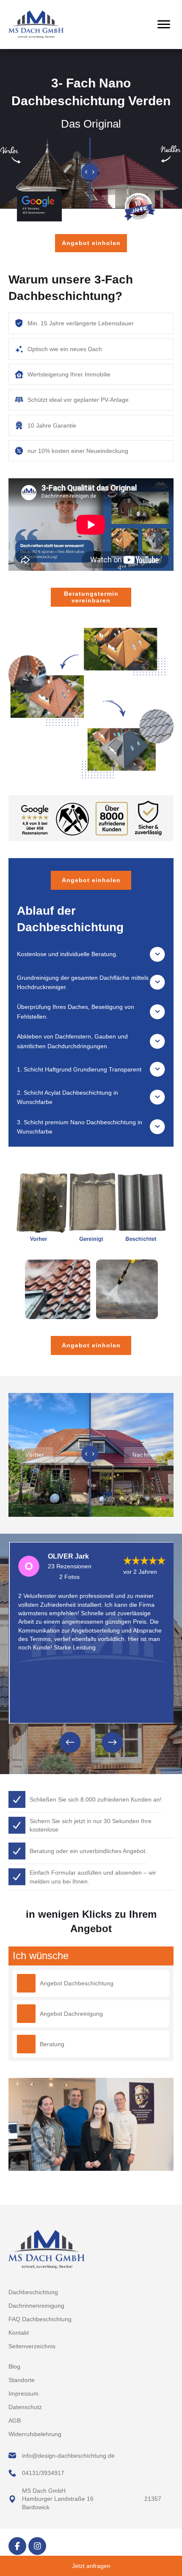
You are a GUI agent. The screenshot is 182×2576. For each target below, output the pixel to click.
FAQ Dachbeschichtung (40, 2319)
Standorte (22, 2380)
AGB (15, 2421)
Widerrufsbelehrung (35, 2434)
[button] (91, 954)
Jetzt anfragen (91, 2566)
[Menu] (164, 25)
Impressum (23, 2393)
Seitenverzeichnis (32, 2346)
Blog (14, 2366)
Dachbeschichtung (33, 2292)
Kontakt (19, 2333)
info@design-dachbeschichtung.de (69, 2456)
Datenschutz (25, 2407)
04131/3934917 (43, 2473)
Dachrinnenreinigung (36, 2306)
